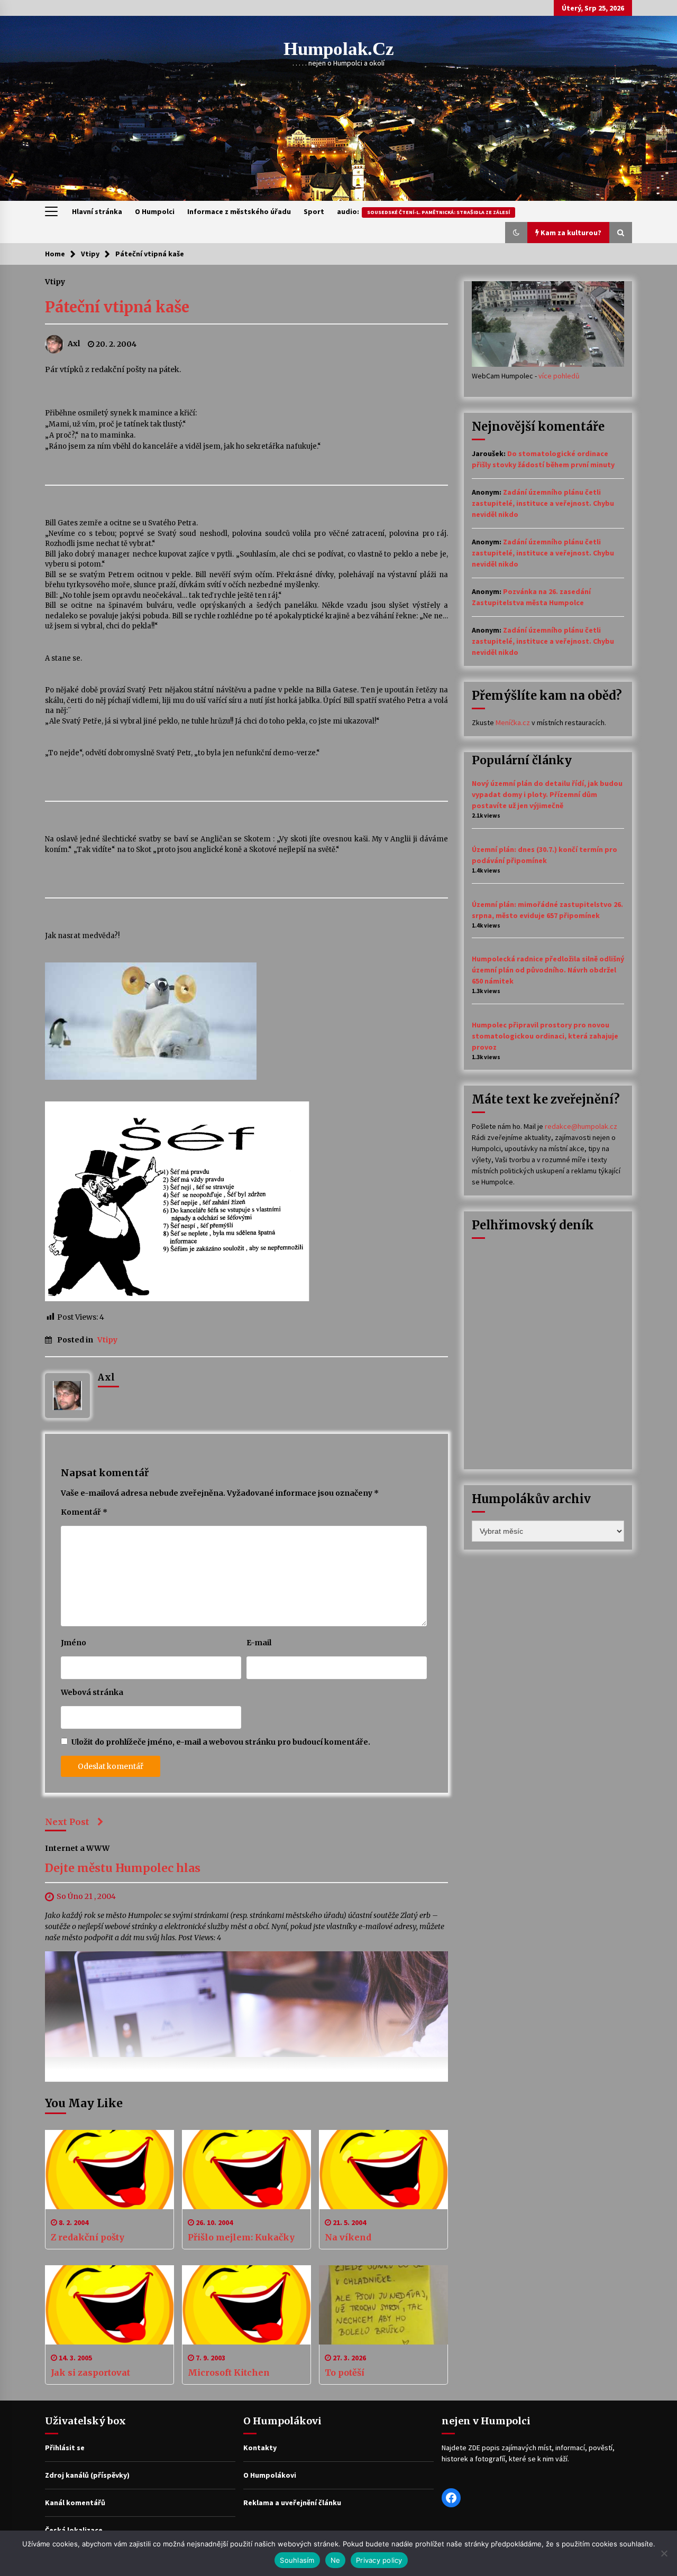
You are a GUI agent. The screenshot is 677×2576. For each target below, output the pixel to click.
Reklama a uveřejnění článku (292, 2503)
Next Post (67, 1822)
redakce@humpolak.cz (581, 1126)
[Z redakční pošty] (109, 2170)
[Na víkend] (383, 2170)
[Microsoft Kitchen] (246, 2305)
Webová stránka (92, 1692)
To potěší (345, 2373)
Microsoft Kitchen (229, 2373)
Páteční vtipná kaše (117, 307)
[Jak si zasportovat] (109, 2305)
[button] (516, 233)
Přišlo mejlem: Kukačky (241, 2237)
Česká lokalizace (74, 2530)
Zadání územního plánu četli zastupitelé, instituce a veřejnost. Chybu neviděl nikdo (543, 503)
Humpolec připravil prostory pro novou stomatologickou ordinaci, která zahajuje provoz (545, 1036)
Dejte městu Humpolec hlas (123, 1869)
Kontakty (260, 2448)
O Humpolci (155, 211)
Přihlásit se (65, 2448)
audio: (423, 211)
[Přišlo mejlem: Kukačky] (246, 2170)
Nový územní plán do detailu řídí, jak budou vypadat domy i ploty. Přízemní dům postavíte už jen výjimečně (547, 794)
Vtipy (55, 281)
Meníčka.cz (513, 722)
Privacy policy (379, 2560)
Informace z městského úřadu (239, 211)
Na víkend (348, 2237)
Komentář (84, 1512)
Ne (336, 2560)
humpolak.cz (339, 49)
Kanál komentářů (75, 2503)
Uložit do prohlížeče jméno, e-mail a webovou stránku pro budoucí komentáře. (221, 1742)
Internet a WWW (77, 1848)
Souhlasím (297, 2560)
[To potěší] (383, 2305)
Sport (314, 211)
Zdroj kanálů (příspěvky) (87, 2475)
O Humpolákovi (270, 2475)
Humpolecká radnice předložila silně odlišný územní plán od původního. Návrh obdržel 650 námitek (548, 970)
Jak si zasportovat (90, 2373)
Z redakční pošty (88, 2237)
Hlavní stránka (97, 211)
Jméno (74, 1643)
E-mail (259, 1643)
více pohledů (559, 376)
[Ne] (664, 2553)
